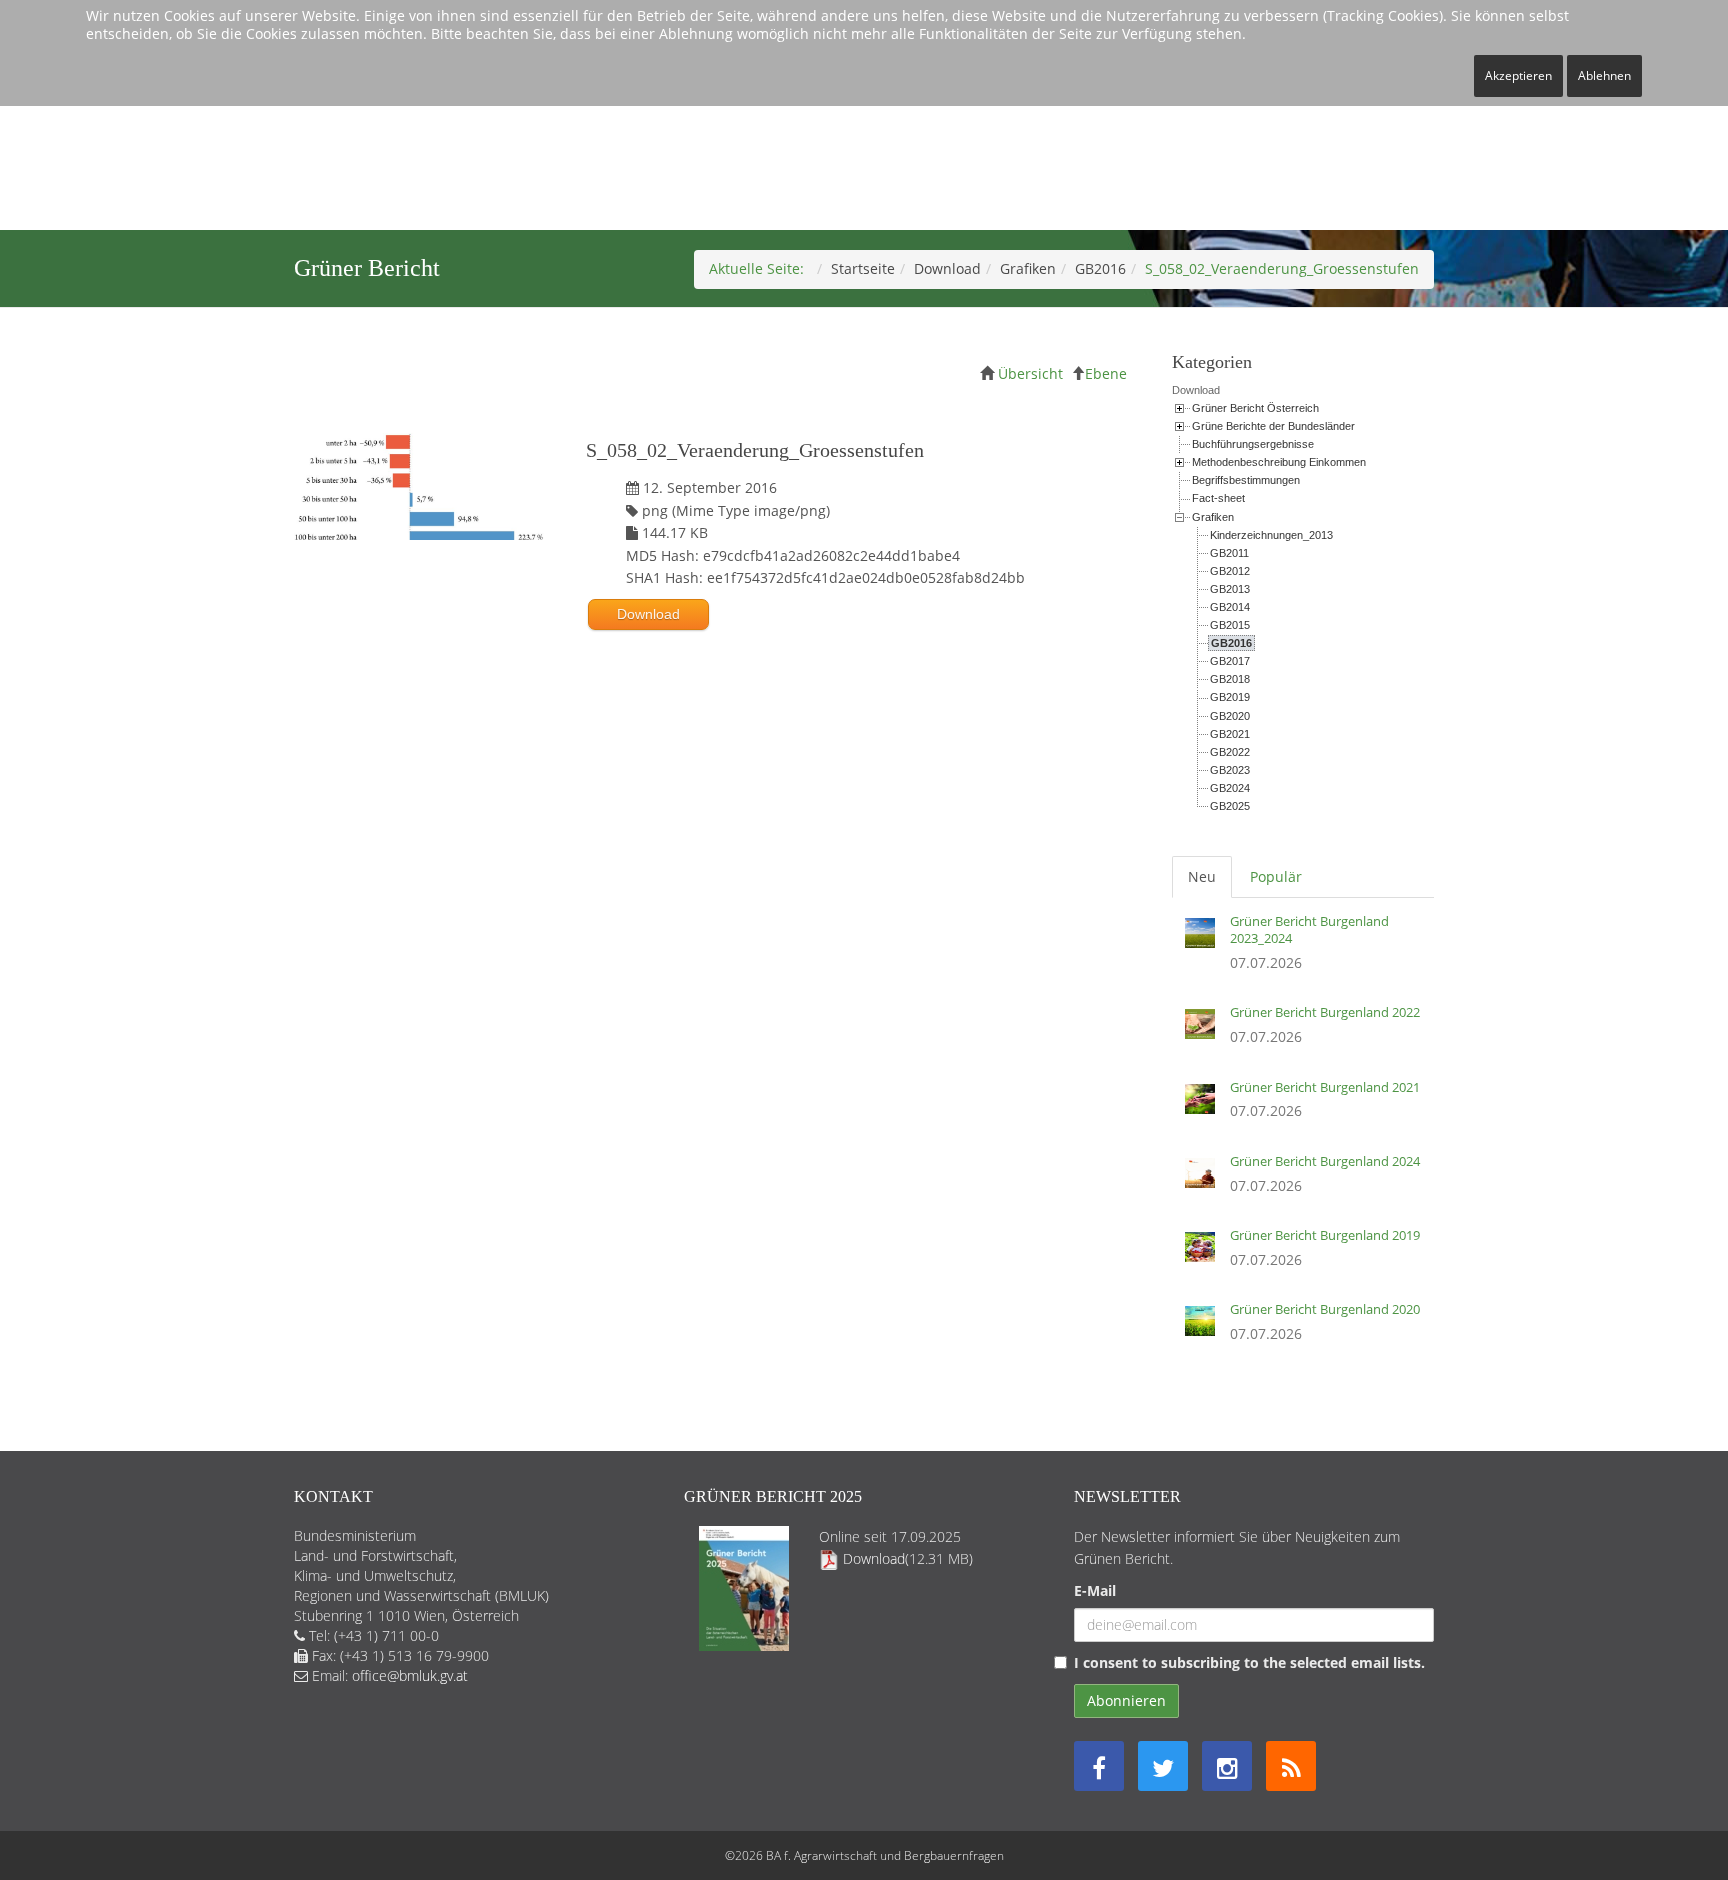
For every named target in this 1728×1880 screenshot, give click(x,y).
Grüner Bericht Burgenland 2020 (1325, 1309)
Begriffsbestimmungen (1246, 480)
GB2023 (1230, 770)
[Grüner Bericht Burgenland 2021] (1205, 1106)
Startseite (863, 268)
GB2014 (1230, 607)
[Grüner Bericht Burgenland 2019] (1205, 1254)
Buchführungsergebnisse (1253, 444)
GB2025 (1230, 806)
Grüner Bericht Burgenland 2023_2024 (1309, 929)
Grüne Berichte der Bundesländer (1273, 426)
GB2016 (1100, 268)
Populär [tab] (1276, 876)
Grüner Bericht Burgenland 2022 (1325, 1012)
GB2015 (1230, 625)
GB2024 (1230, 788)
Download (947, 268)
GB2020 (1230, 716)
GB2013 (1230, 589)
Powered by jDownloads (718, 791)
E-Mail (1095, 1590)
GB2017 (1230, 661)
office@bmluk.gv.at (410, 1675)
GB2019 (1230, 697)
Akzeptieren (1518, 75)
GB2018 (1230, 679)
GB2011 (1229, 553)
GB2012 (1230, 571)
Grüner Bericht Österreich (1255, 408)
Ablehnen (1604, 75)
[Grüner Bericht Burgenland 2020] (1205, 1328)
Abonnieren (1126, 1700)
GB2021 (1230, 734)
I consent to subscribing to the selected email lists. (1249, 1662)
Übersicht (1030, 373)
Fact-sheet (1218, 498)
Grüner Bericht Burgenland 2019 (1325, 1235)
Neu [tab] (1202, 876)
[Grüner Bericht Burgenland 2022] (1205, 1031)
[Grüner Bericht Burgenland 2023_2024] (1205, 948)
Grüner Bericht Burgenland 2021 (1325, 1087)
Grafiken (1028, 268)
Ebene (1106, 373)
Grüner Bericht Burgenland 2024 (1325, 1161)
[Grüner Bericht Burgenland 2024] (1205, 1180)
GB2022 (1230, 752)
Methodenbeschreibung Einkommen (1279, 462)
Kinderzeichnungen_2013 (1271, 535)
